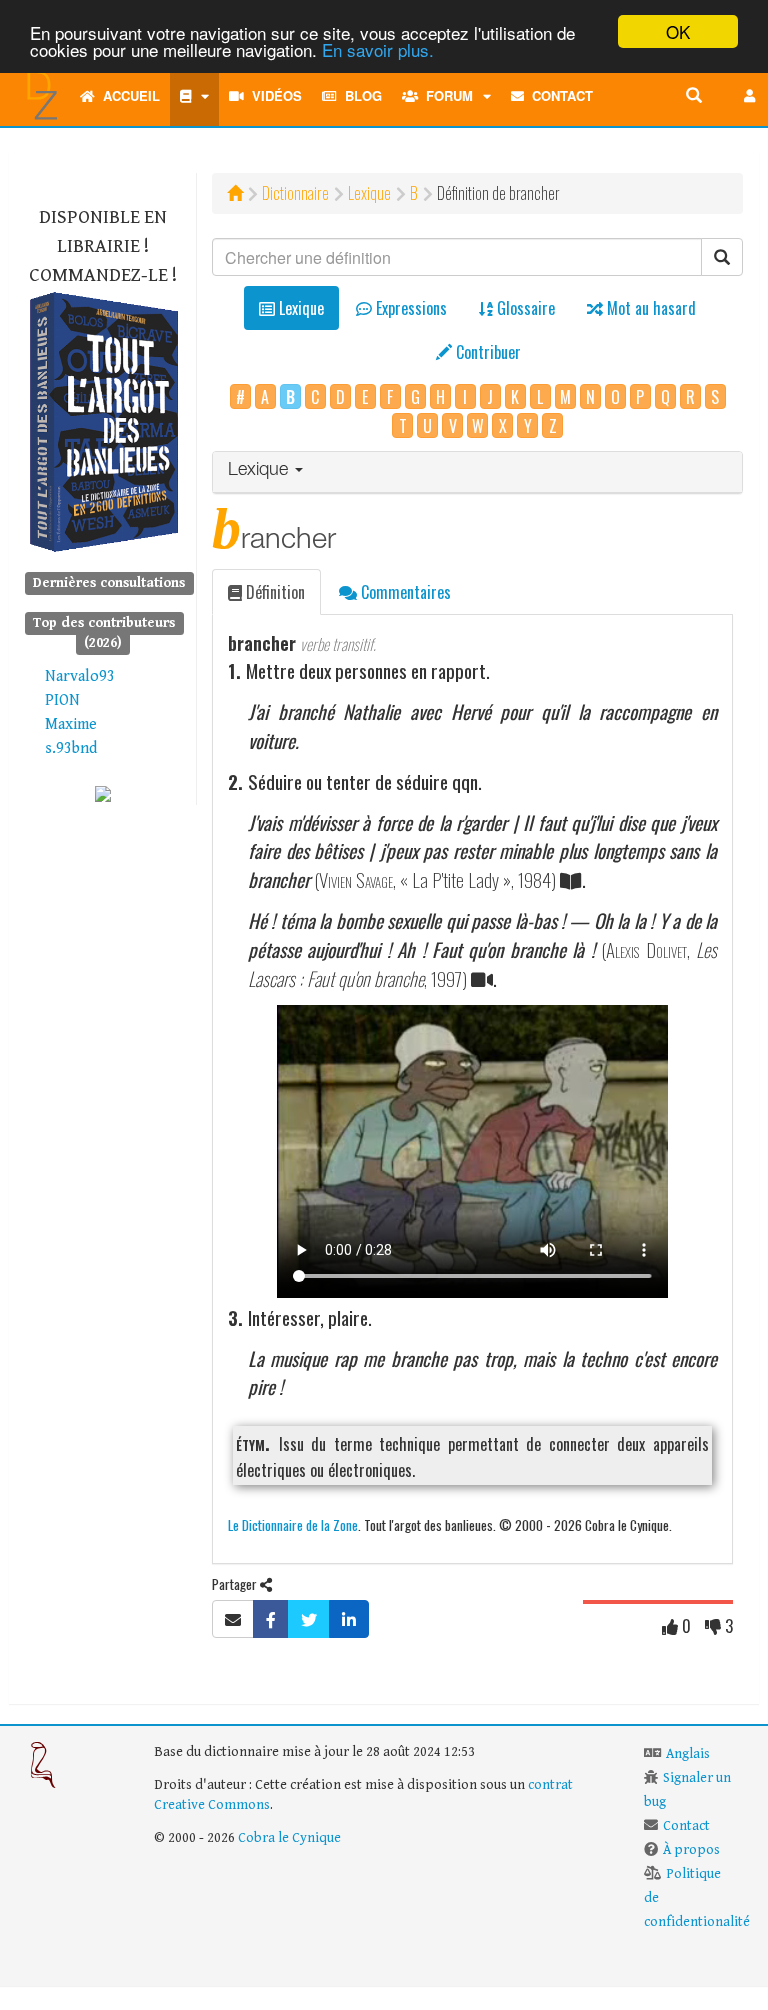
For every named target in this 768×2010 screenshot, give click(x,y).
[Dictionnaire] (194, 96)
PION (62, 700)
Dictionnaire (295, 193)
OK (678, 31)
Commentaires (404, 592)
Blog (359, 95)
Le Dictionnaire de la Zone (293, 1524)
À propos (691, 1850)
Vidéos (273, 95)
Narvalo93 (80, 676)
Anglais (688, 1754)
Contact (558, 95)
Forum (445, 95)
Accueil (127, 95)
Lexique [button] (260, 471)
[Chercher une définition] (694, 96)
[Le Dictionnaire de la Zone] (103, 792)
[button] (750, 96)
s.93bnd (71, 748)
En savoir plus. (378, 49)
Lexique (369, 193)
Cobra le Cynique (289, 1838)
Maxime (71, 724)
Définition (273, 592)
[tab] (477, 472)
